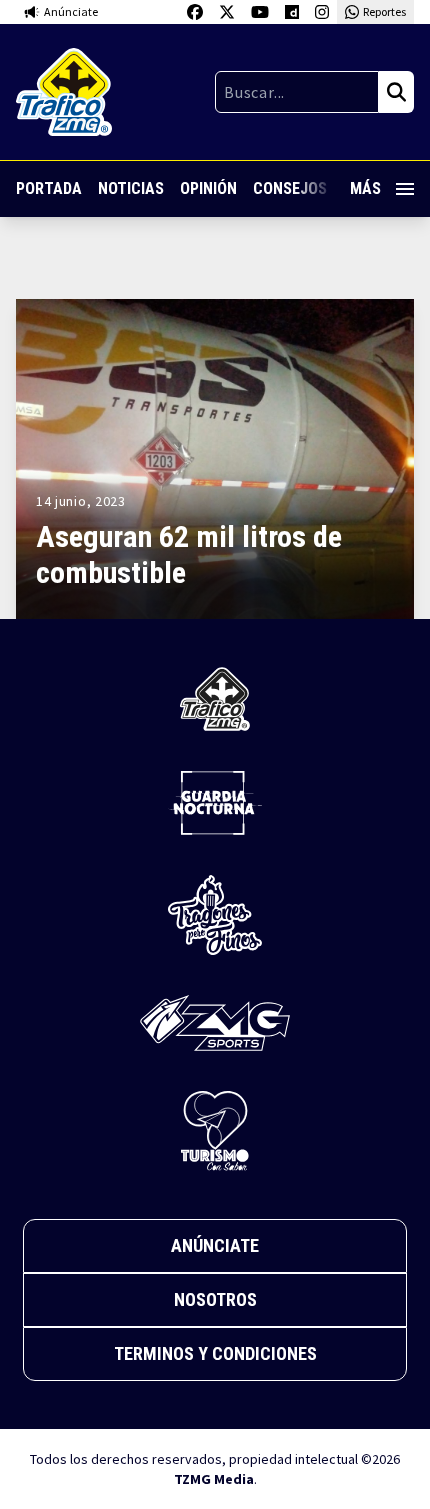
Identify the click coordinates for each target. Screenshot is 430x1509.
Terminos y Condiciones (215, 1353)
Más (365, 188)
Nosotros (215, 1299)
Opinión (208, 188)
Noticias (131, 188)
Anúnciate (215, 1245)
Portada (49, 188)
